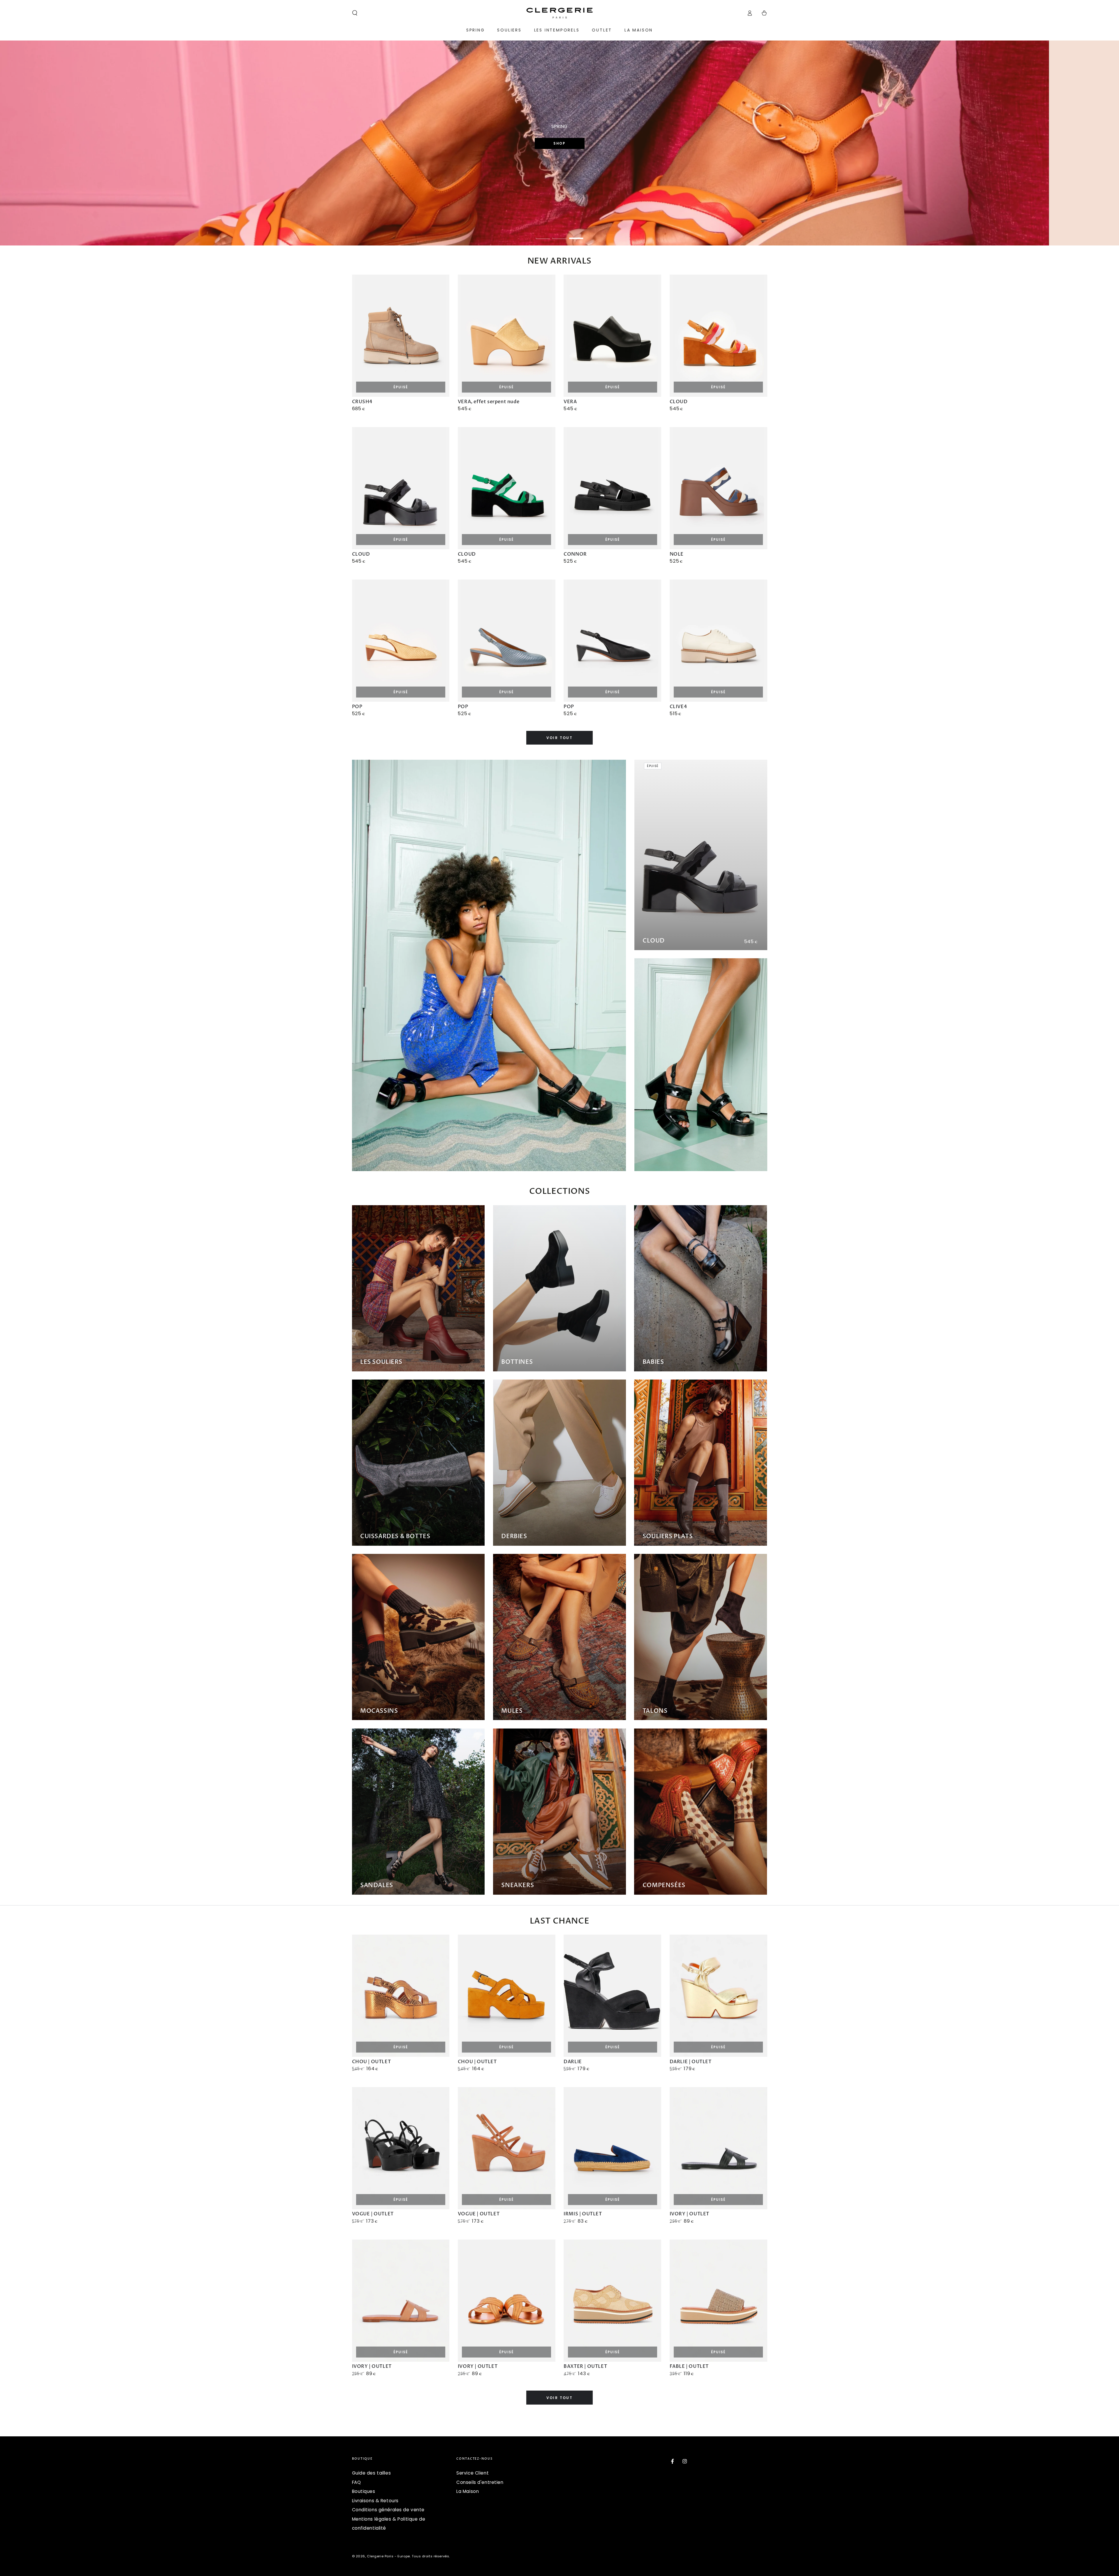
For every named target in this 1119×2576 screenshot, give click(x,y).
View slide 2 (559, 234)
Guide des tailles (372, 2473)
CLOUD (654, 941)
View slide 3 (576, 234)
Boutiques (364, 2491)
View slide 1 (543, 234)
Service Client (473, 2473)
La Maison (468, 2491)
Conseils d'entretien (480, 2482)
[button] (355, 13)
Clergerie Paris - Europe (388, 2556)
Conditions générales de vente (388, 2510)
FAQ (357, 2482)
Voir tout (560, 738)
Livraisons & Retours (375, 2501)
